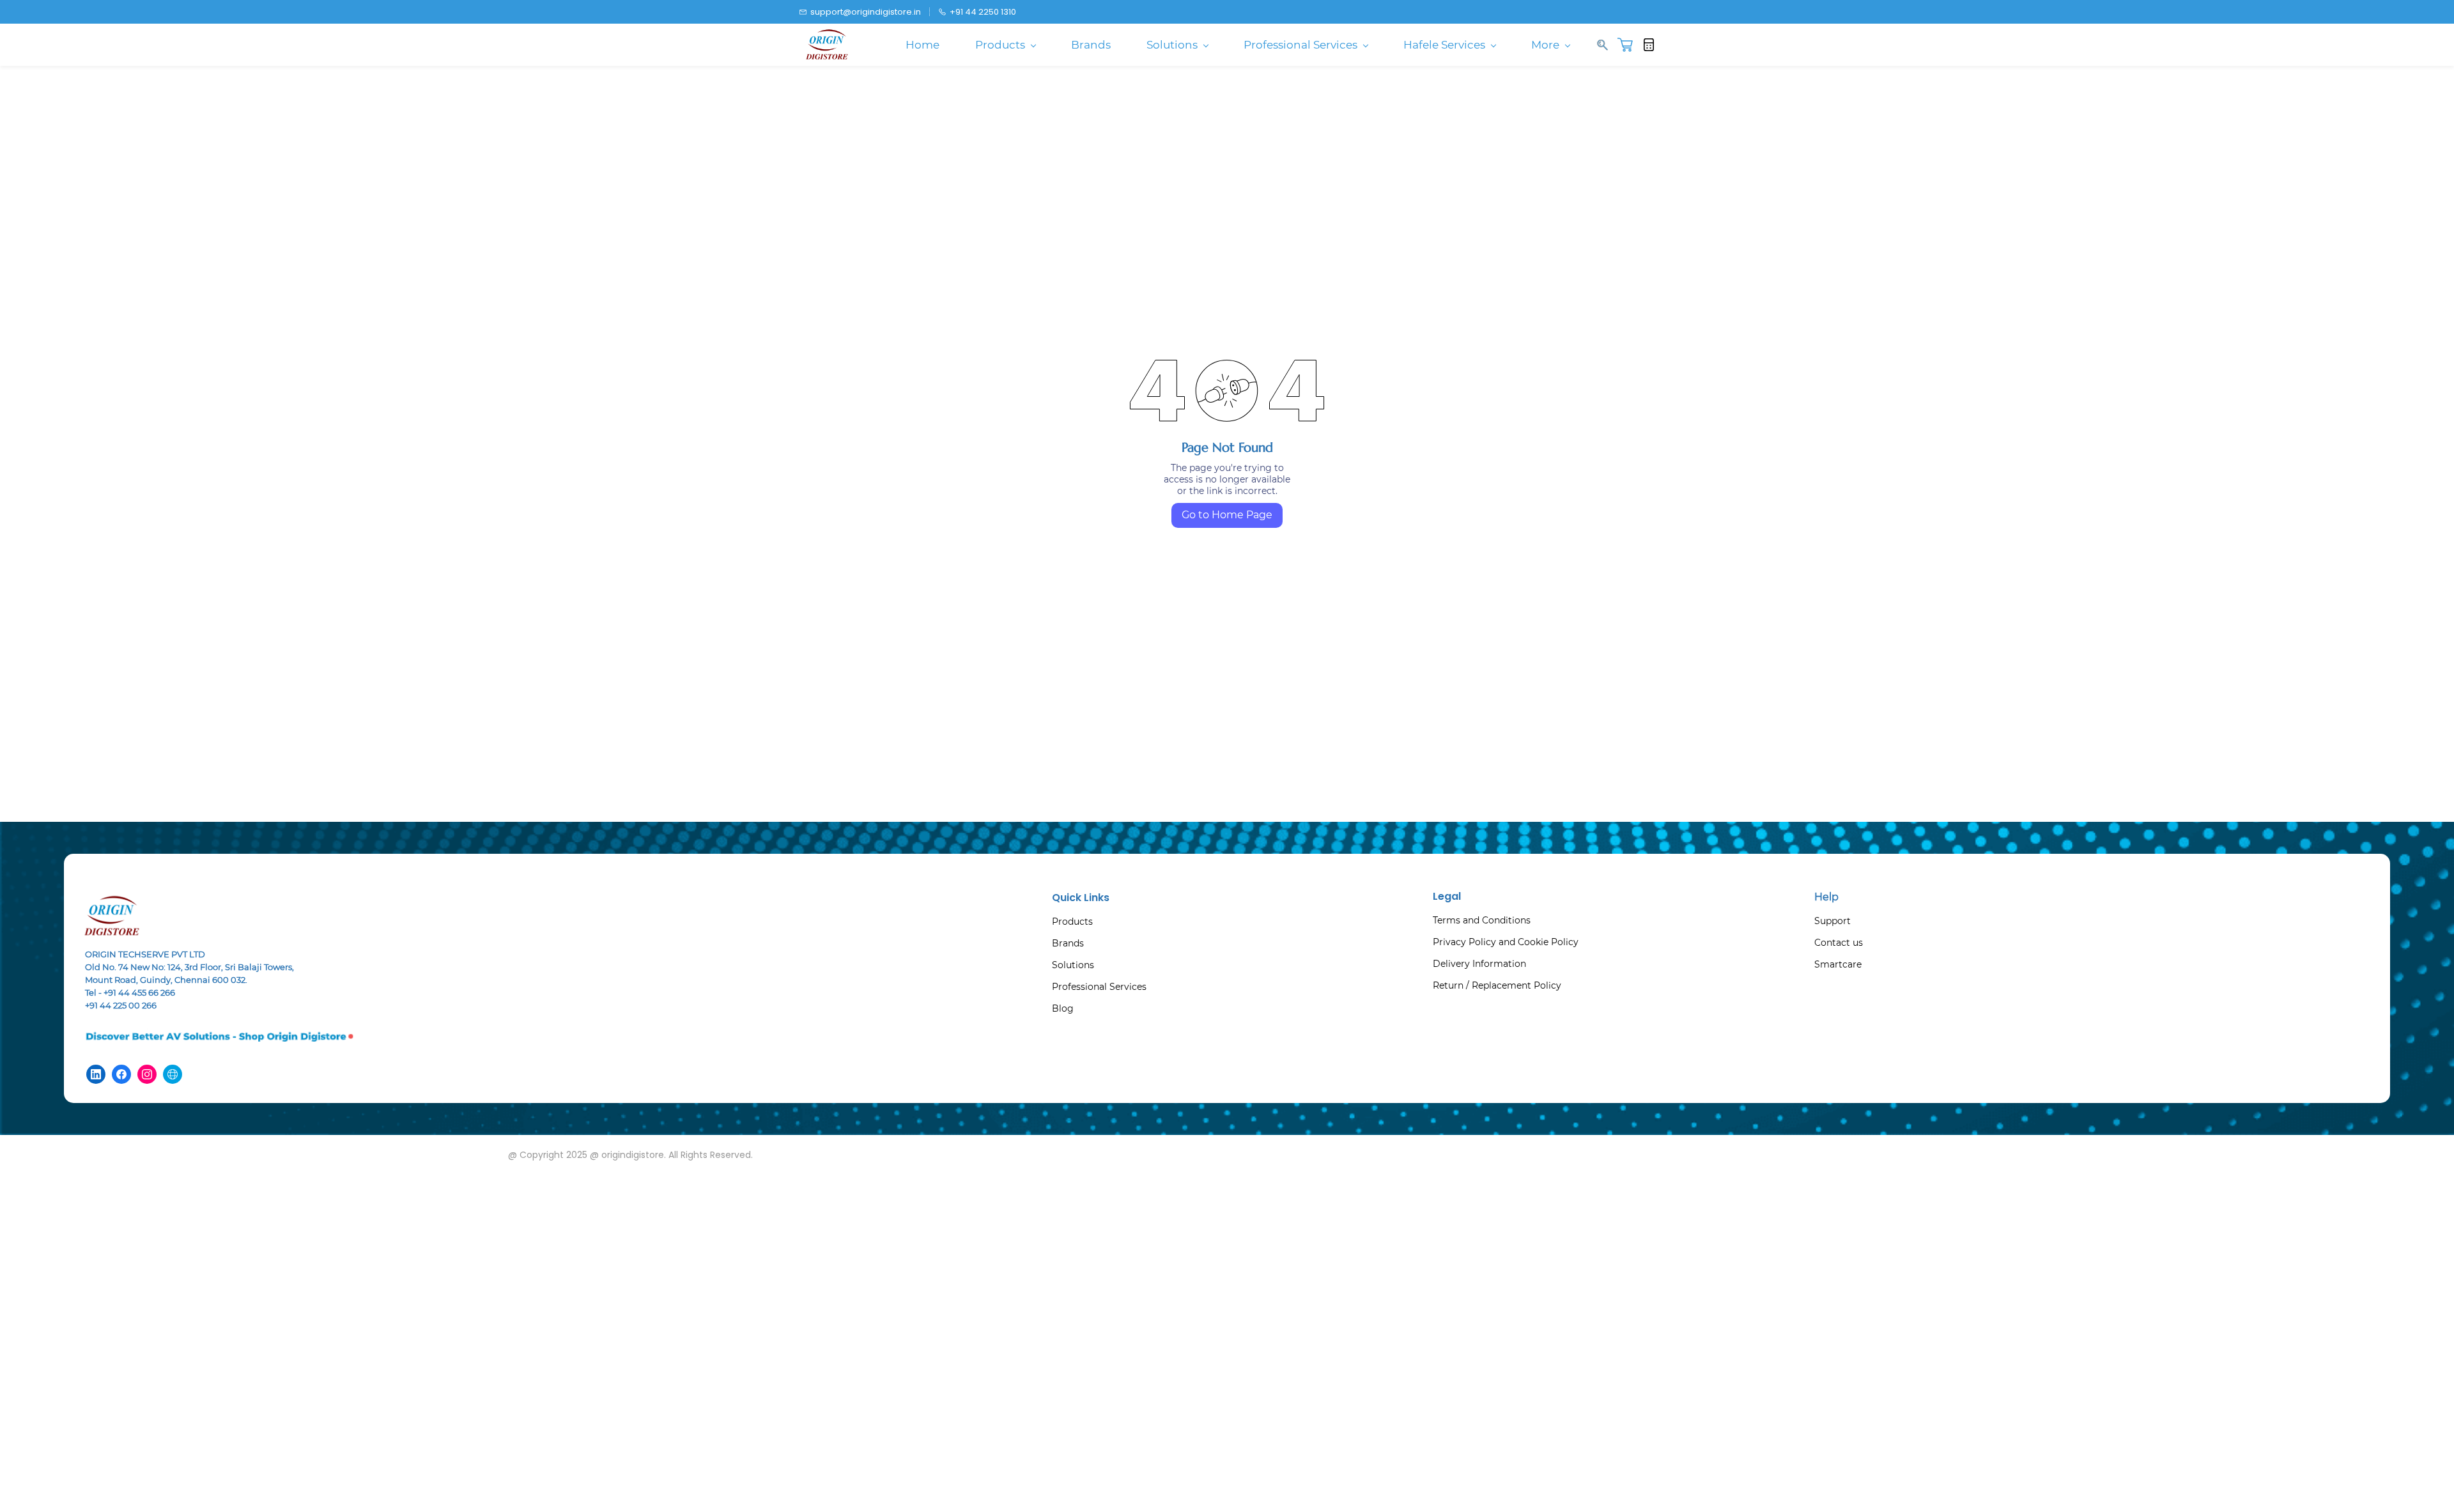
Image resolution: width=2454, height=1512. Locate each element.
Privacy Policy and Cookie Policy (1506, 942)
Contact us (1839, 943)
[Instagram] (147, 1074)
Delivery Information (1479, 964)
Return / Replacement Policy (1497, 985)
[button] (1630, 45)
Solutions (1073, 965)
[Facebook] (121, 1074)
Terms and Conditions (1482, 920)
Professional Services (1099, 987)
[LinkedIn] (96, 1074)
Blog (1063, 1008)
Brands (1068, 943)
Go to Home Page (1227, 515)
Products (1072, 922)
